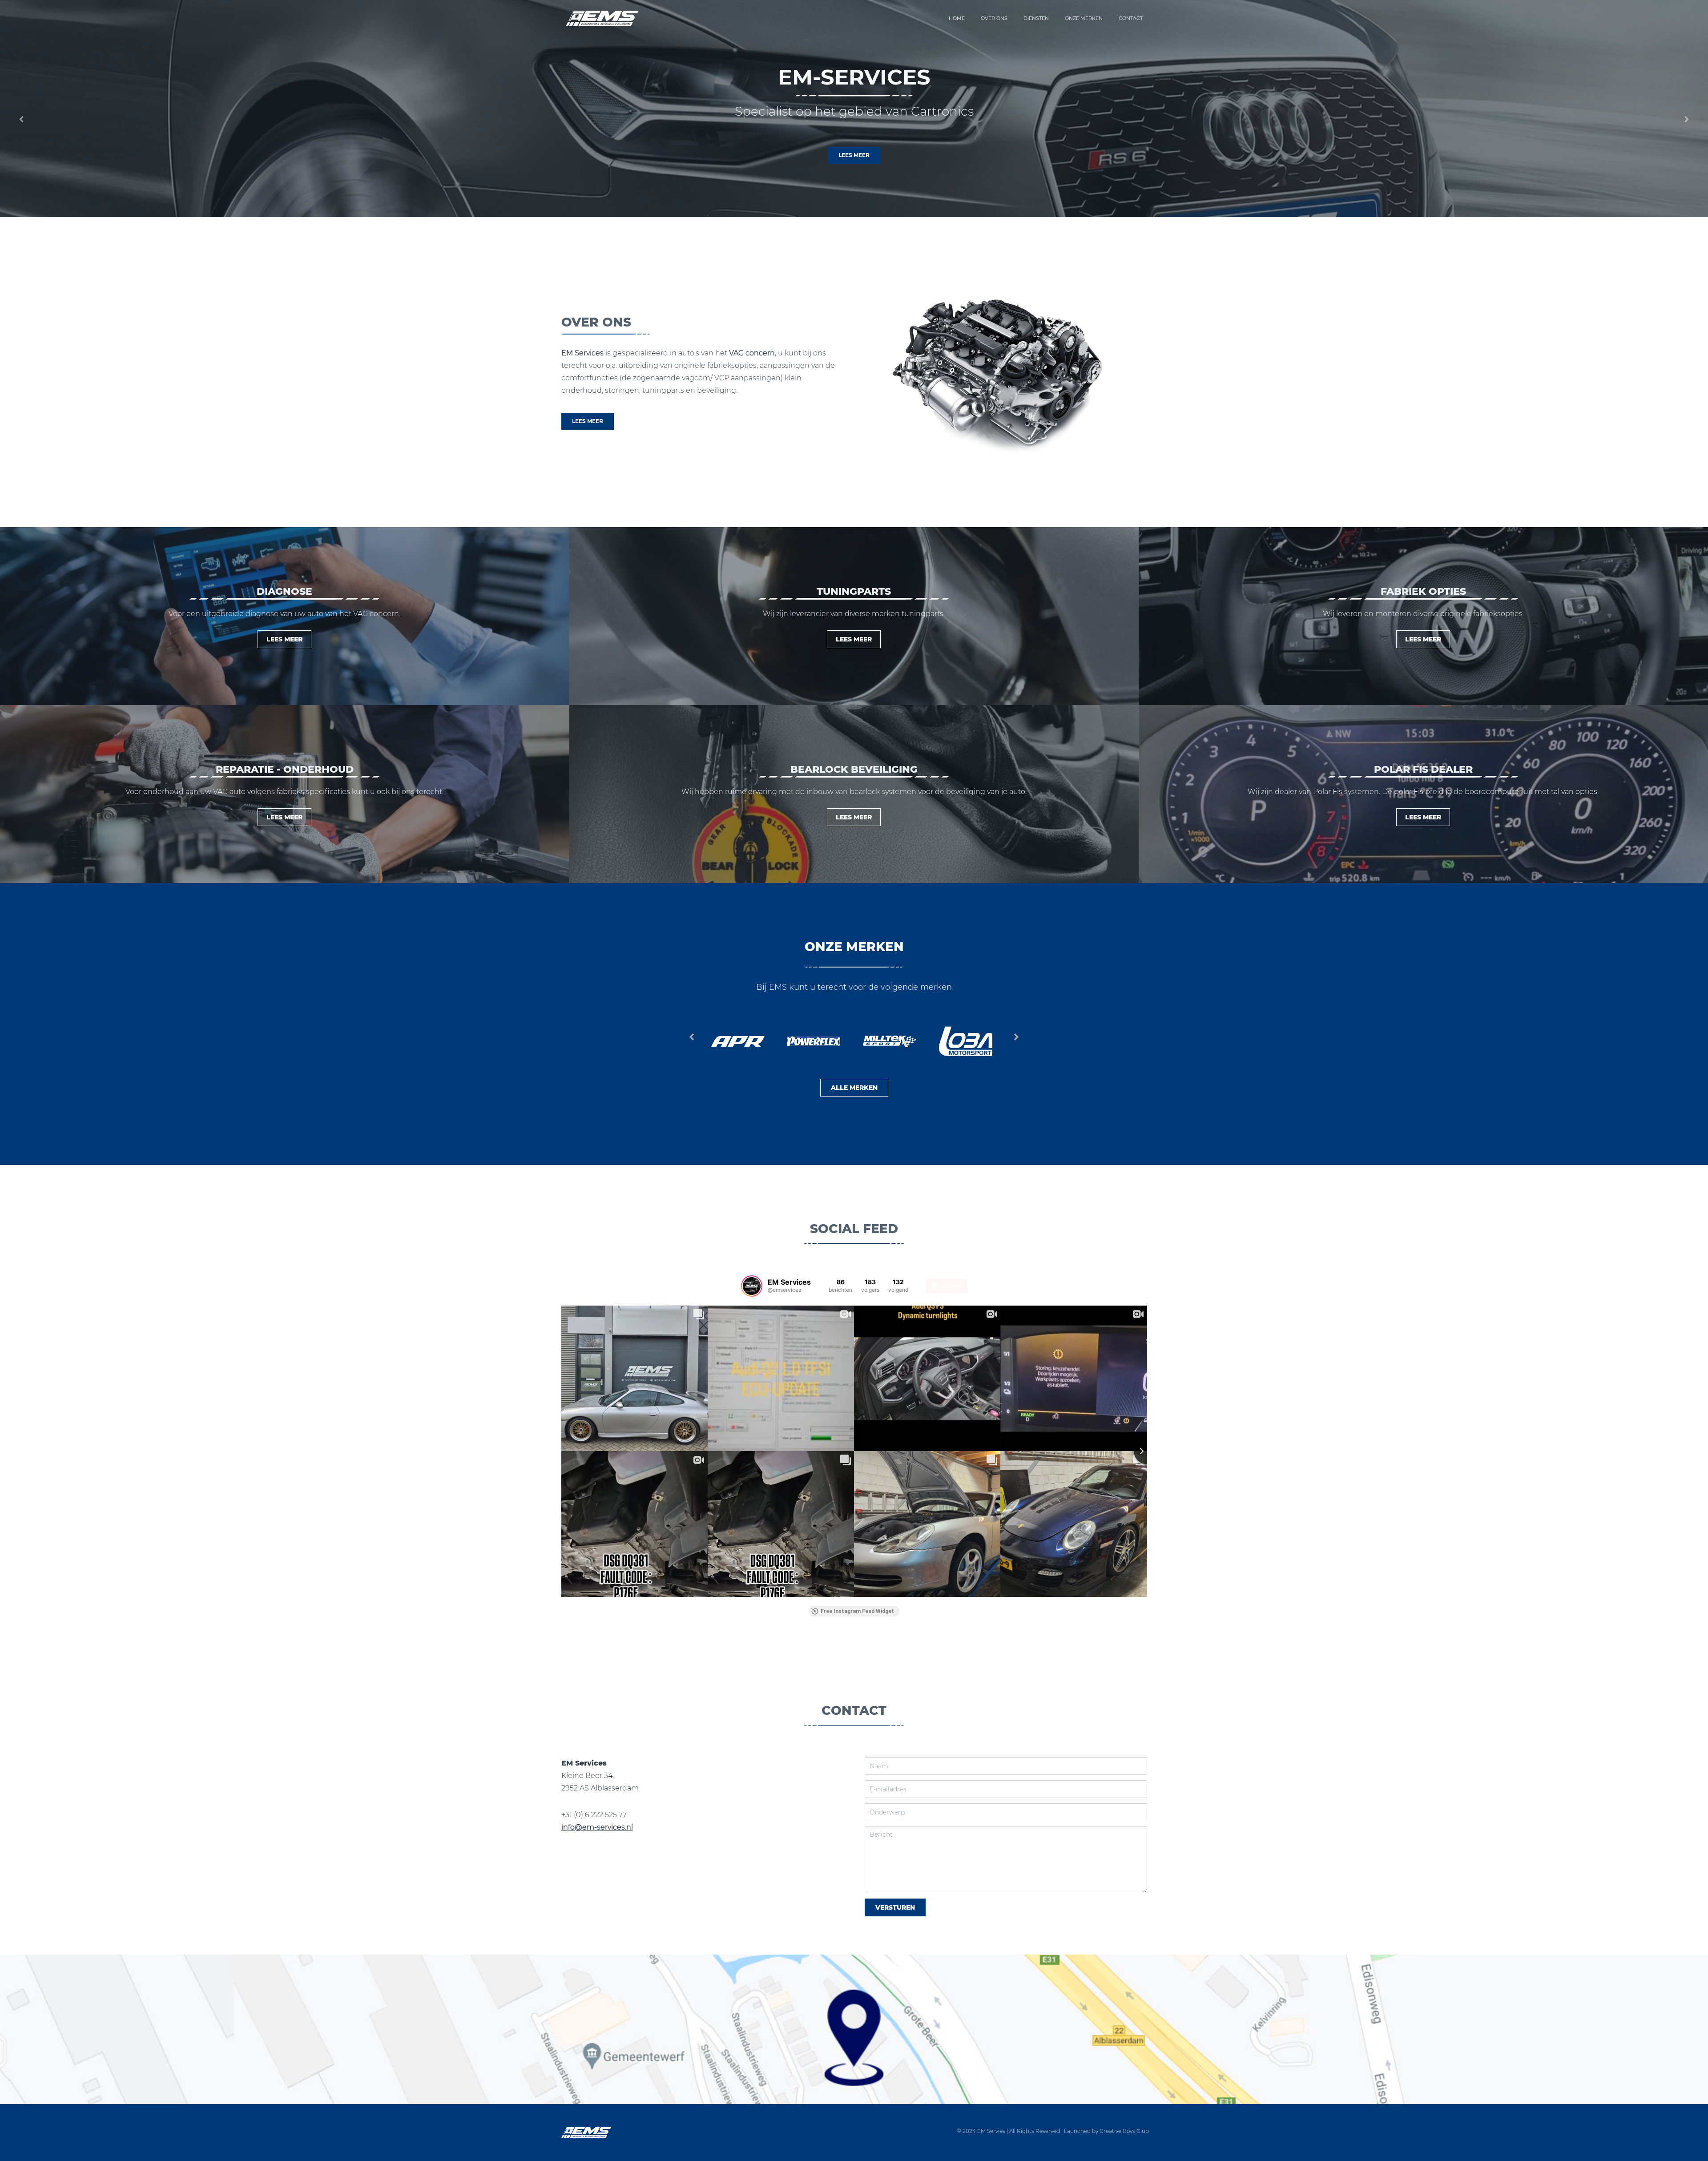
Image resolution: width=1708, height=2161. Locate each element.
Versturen (895, 1907)
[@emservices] (752, 1286)
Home (957, 18)
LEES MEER (854, 155)
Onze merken (1084, 18)
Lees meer (284, 817)
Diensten (1036, 18)
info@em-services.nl (597, 1827)
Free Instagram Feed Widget (857, 1611)
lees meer (284, 639)
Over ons (994, 18)
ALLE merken (854, 1088)
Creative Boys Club (1124, 2131)
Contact (1131, 18)
